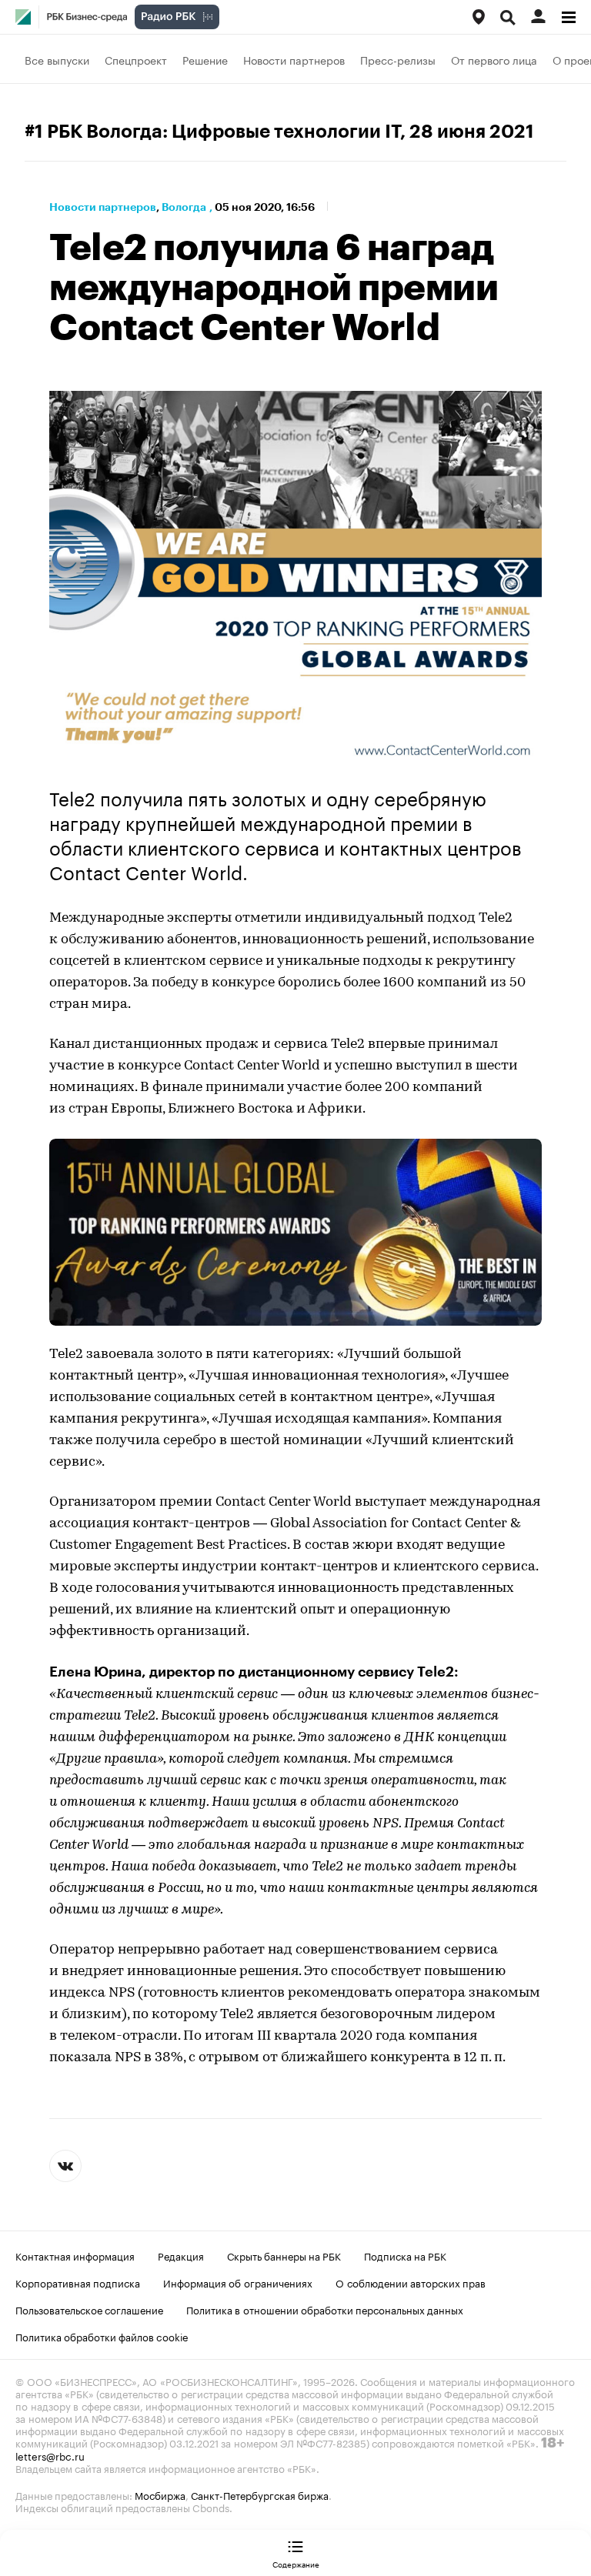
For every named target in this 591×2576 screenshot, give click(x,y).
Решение (205, 59)
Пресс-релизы (398, 59)
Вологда (184, 207)
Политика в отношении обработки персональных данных (325, 2309)
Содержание (296, 2564)
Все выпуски (57, 59)
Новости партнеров (294, 59)
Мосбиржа (160, 2494)
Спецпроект (136, 59)
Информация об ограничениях (238, 2282)
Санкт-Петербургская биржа (260, 2494)
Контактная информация (75, 2255)
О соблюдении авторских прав (411, 2282)
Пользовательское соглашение (89, 2309)
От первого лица (494, 59)
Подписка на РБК (405, 2255)
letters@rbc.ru (50, 2455)
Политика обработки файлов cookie (102, 2336)
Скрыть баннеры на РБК (284, 2255)
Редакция (181, 2255)
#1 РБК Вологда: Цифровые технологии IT (212, 132)
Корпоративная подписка (78, 2282)
